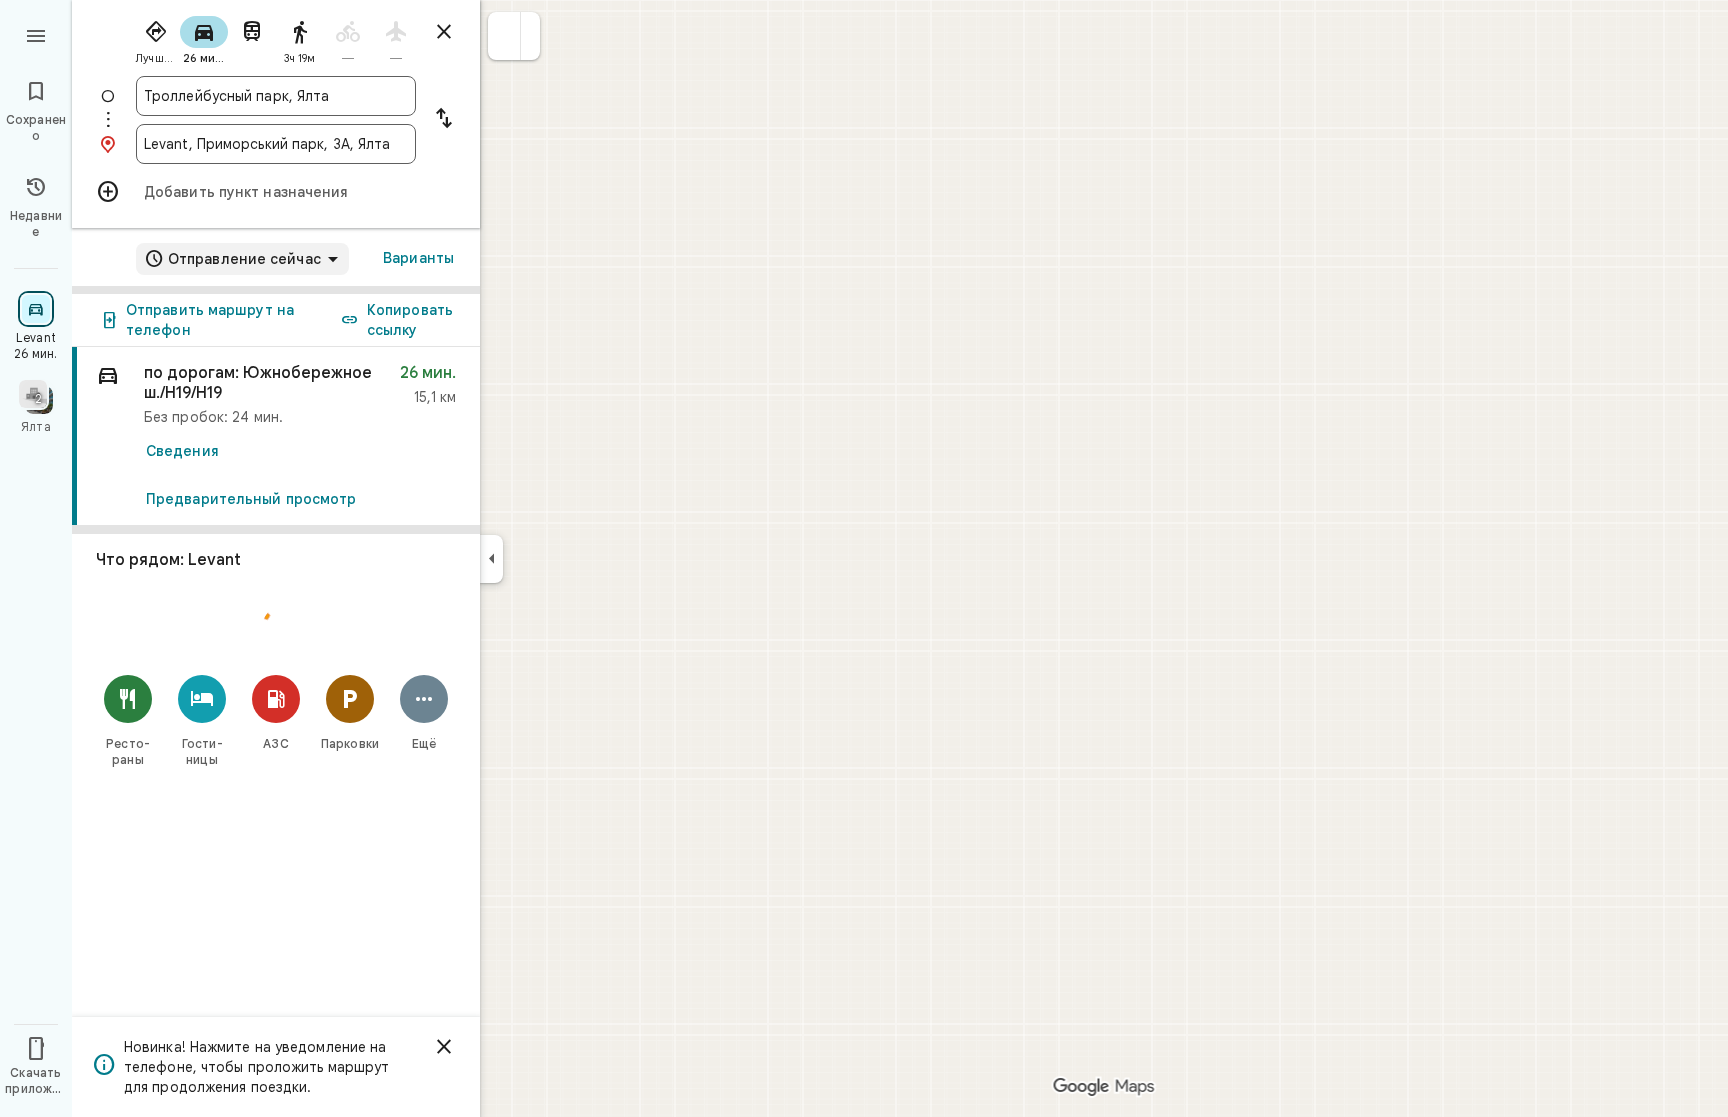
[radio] (156, 38)
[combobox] (276, 96)
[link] (276, 436)
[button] (504, 36)
